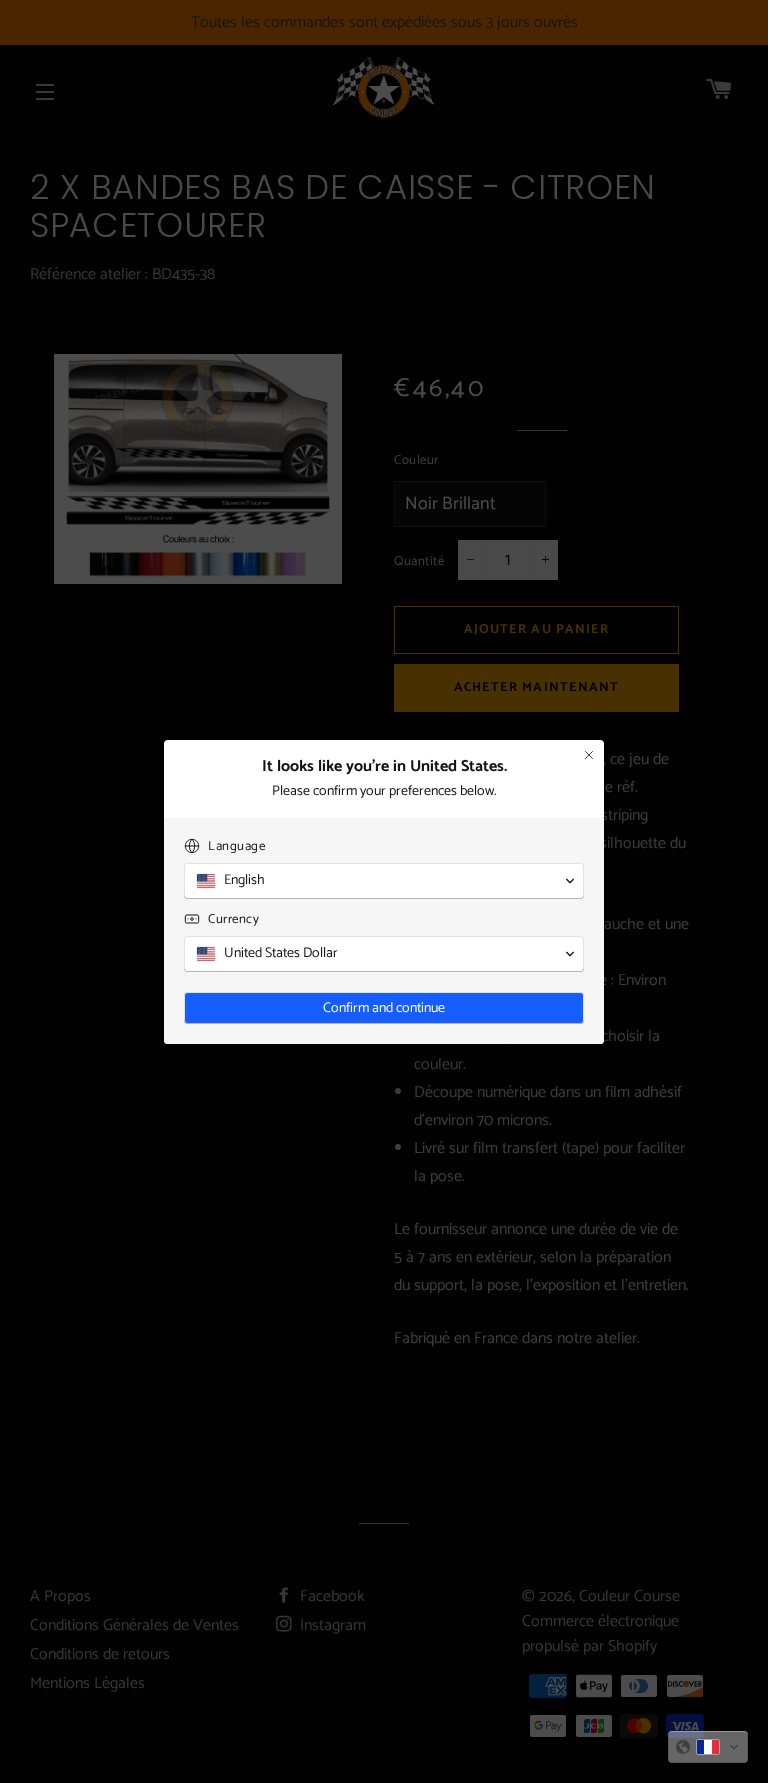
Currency (233, 919)
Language (236, 846)
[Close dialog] (589, 755)
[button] (708, 1747)
